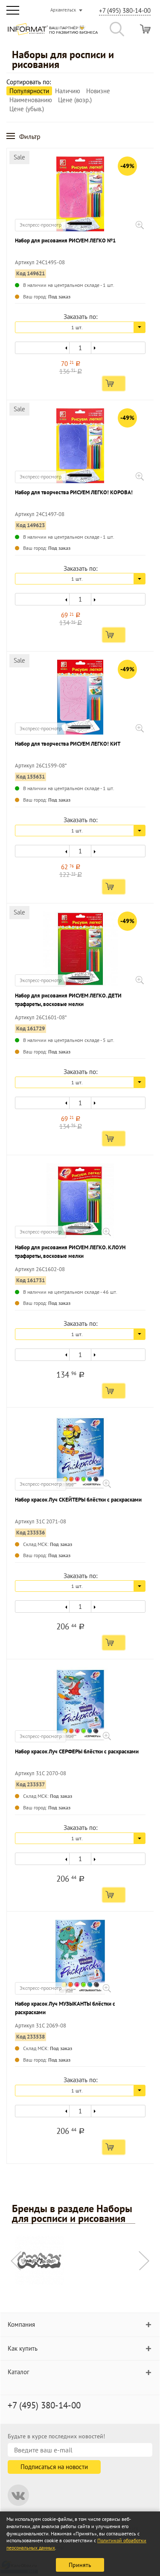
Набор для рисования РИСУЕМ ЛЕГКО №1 (65, 240)
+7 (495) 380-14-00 (125, 10)
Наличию (68, 91)
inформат (53, 32)
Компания (21, 2324)
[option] (80, 2262)
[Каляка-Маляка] (39, 2260)
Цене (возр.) (75, 100)
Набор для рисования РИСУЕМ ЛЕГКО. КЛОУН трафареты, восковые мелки (70, 1252)
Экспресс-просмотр (41, 225)
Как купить (23, 2348)
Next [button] (144, 2261)
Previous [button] (16, 2261)
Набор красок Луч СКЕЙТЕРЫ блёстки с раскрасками (78, 1500)
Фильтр (30, 136)
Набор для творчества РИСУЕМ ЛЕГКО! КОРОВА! (74, 492)
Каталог (19, 2372)
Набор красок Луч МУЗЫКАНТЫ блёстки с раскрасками (65, 2008)
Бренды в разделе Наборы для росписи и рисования (72, 2214)
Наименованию (31, 100)
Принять (80, 2565)
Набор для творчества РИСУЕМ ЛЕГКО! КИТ (68, 744)
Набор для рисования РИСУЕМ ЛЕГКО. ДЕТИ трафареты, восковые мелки (68, 1000)
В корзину (114, 384)
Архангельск (63, 10)
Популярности (29, 91)
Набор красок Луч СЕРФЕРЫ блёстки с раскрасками (77, 1751)
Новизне (98, 91)
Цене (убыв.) (27, 109)
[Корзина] (145, 29)
